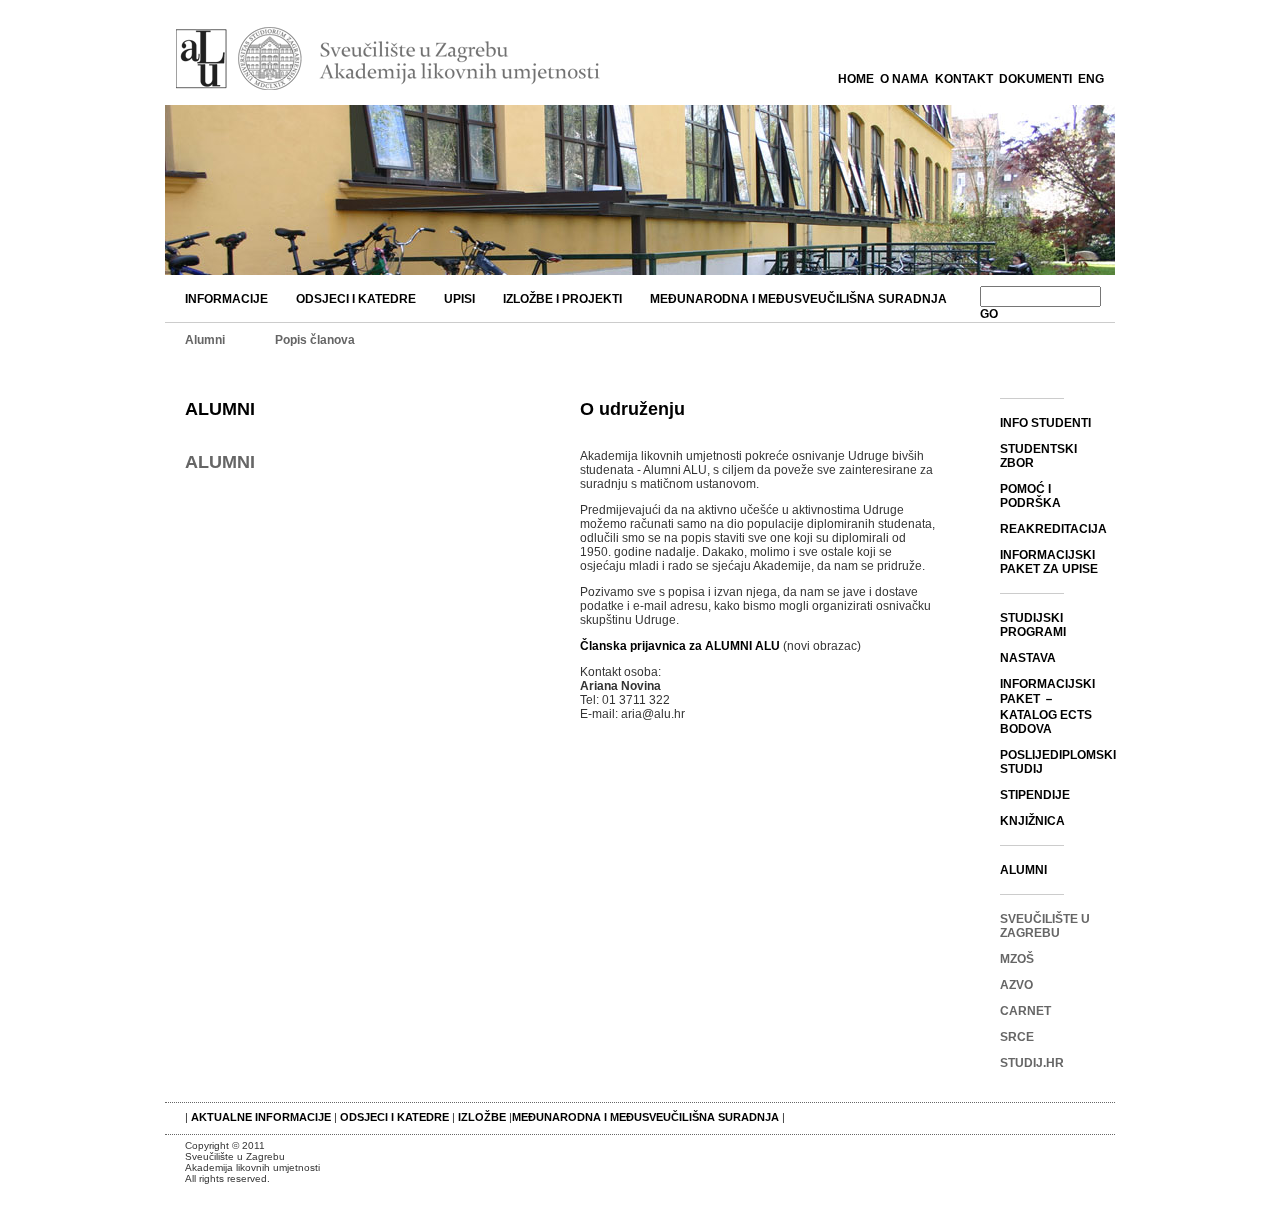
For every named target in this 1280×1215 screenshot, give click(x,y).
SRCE (1017, 1037)
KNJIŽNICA (1032, 821)
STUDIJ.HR (1032, 1063)
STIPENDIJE (1035, 795)
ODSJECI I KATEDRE (356, 299)
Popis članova (315, 340)
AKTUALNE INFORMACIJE (262, 1117)
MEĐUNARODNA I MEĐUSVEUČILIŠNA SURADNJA (798, 299)
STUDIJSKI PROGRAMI (1033, 625)
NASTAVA (1028, 658)
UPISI (459, 299)
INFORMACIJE (226, 299)
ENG (1091, 79)
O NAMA (904, 79)
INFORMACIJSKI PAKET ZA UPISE (1049, 562)
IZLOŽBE (482, 1117)
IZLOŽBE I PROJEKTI (562, 299)
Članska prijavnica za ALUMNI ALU (680, 646)
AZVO (1016, 985)
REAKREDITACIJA (1053, 529)
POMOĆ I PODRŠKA (1030, 496)
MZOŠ (1017, 959)
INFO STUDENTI (1045, 423)
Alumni (205, 340)
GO (989, 314)
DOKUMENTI (1035, 79)
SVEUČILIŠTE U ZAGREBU (1045, 926)
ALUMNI (220, 409)
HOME (856, 79)
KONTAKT (964, 79)
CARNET (1025, 1011)
